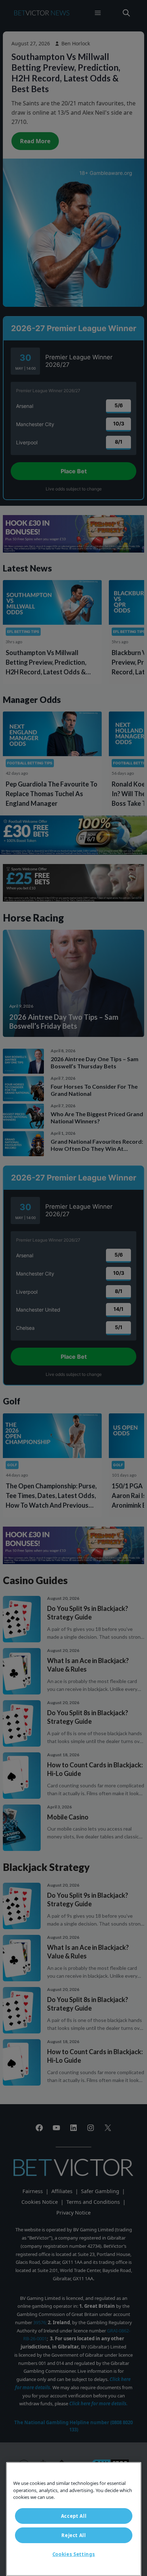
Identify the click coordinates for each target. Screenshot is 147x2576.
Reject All (74, 2535)
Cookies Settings (74, 2554)
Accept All (74, 2516)
